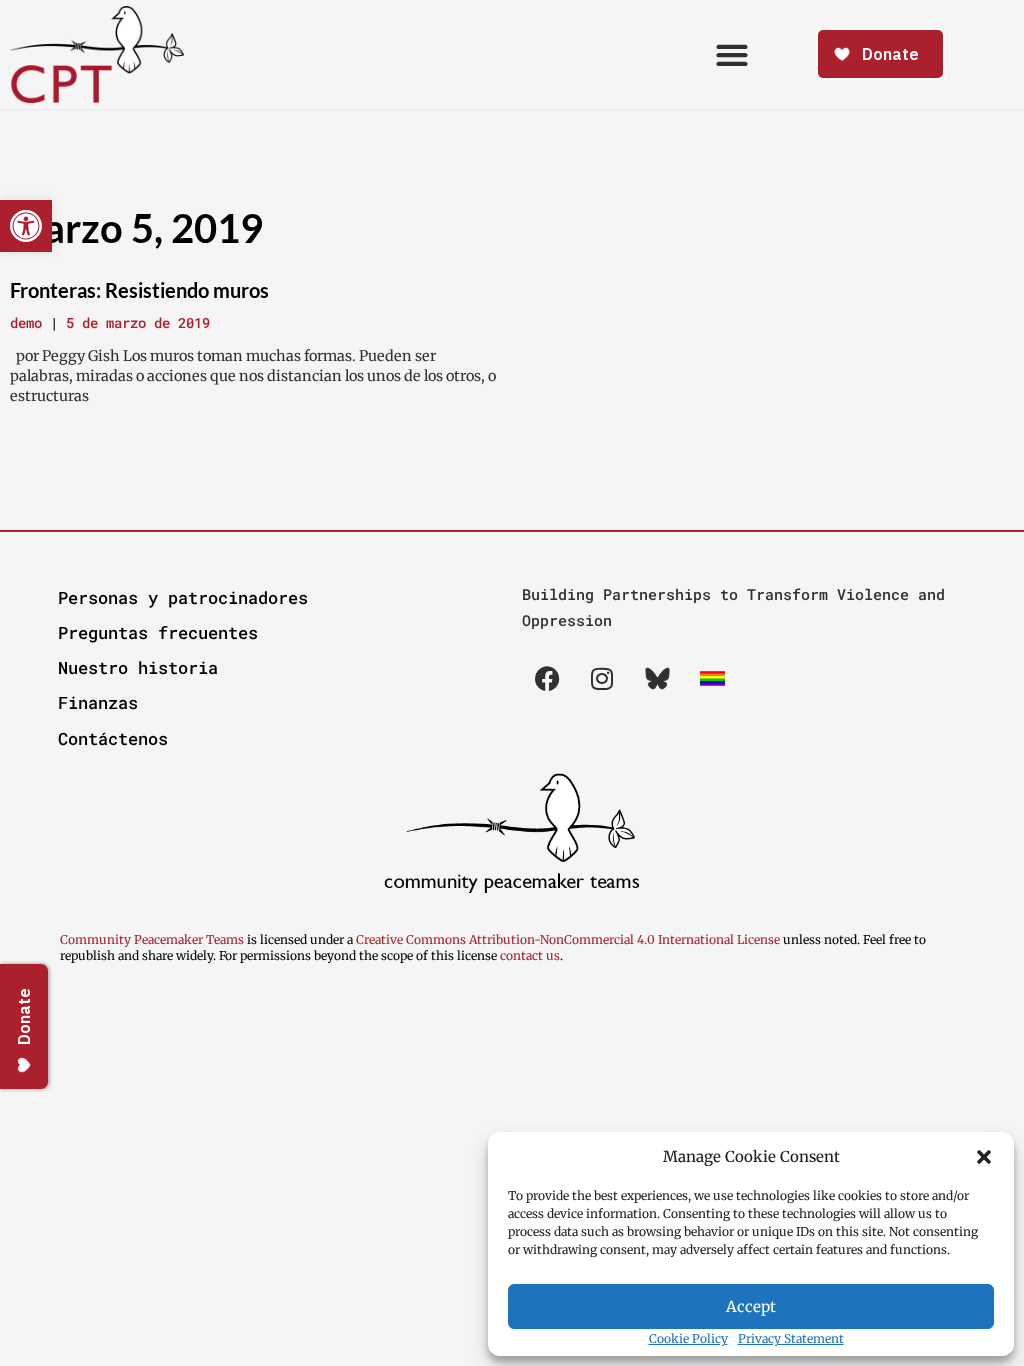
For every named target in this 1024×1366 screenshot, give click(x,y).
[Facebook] (547, 679)
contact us (530, 955)
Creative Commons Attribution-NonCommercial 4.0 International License (568, 939)
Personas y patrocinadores (183, 597)
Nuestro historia (138, 667)
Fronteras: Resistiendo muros (139, 290)
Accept (751, 1306)
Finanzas (98, 702)
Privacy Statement (791, 1338)
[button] (984, 1157)
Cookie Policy (688, 1338)
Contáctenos (113, 738)
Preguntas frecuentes (158, 632)
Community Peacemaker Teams (153, 939)
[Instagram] (602, 679)
